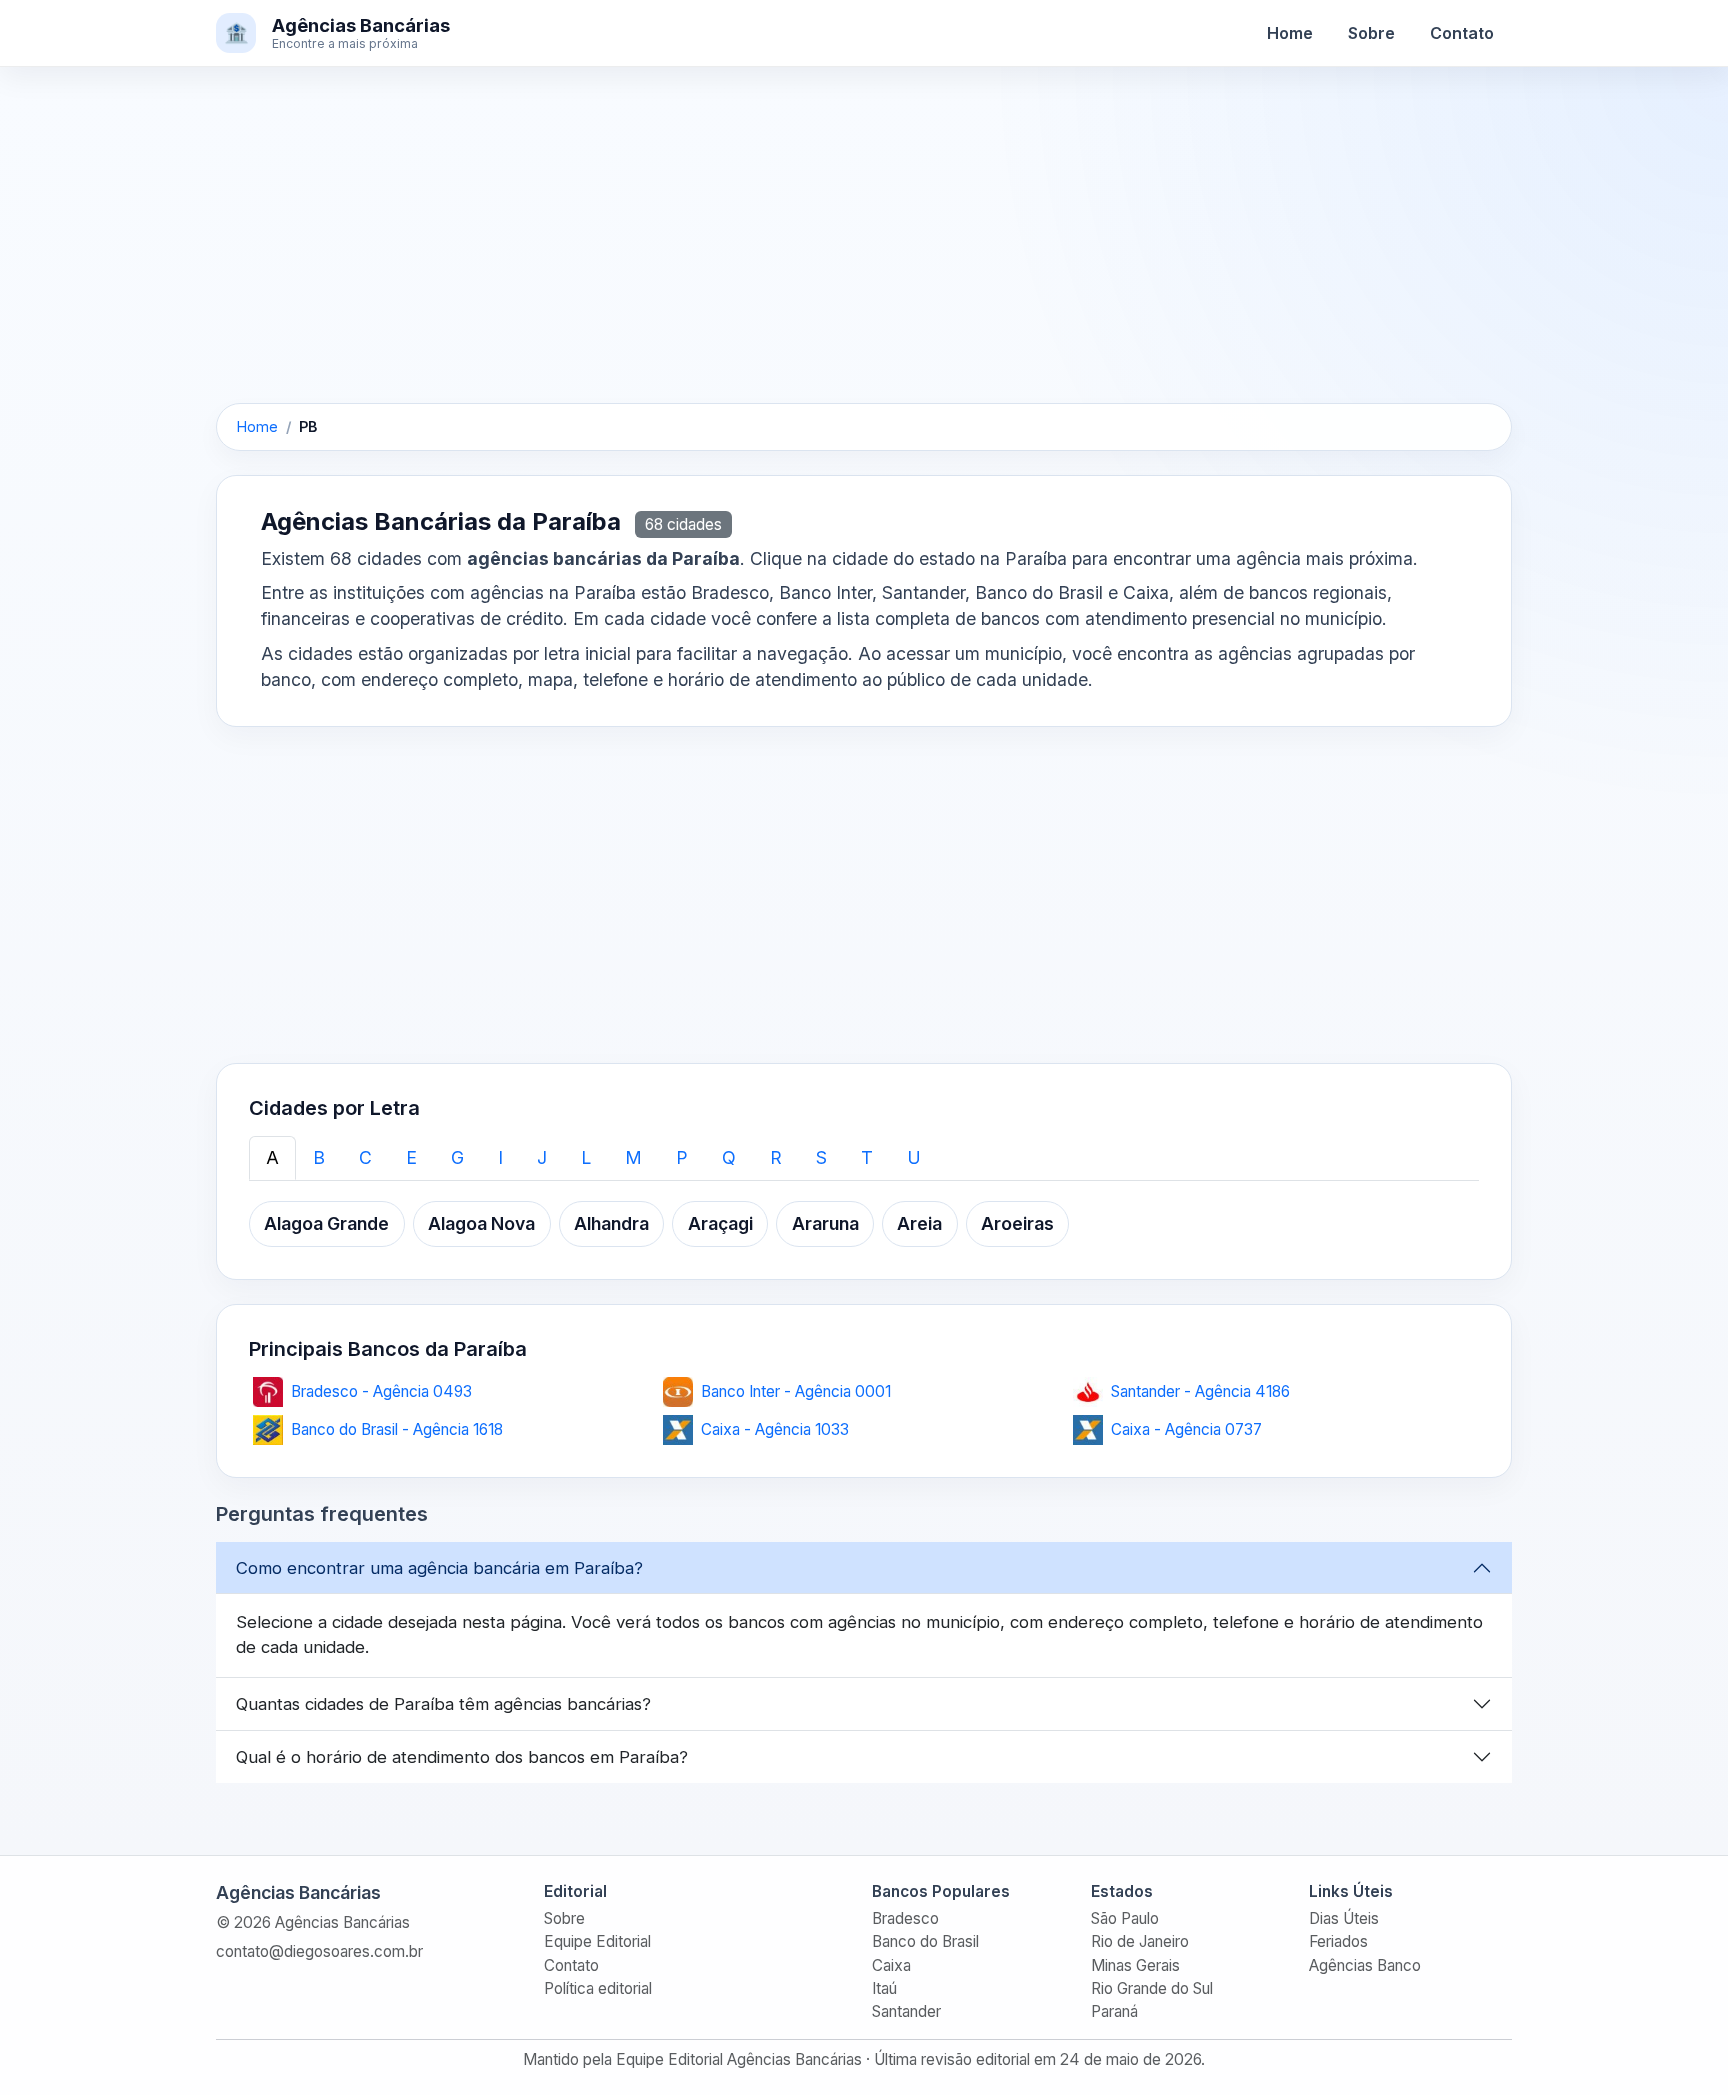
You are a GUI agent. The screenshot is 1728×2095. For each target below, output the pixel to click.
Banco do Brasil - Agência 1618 (397, 1429)
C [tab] (365, 1157)
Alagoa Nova (481, 1223)
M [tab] (633, 1157)
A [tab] (272, 1157)
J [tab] (542, 1157)
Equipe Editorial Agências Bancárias (739, 2059)
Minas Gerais (1135, 1965)
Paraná (1114, 2011)
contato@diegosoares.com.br (319, 1951)
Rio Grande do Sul (1152, 1988)
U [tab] (914, 1157)
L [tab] (586, 1157)
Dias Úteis (1344, 1918)
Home (1290, 33)
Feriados (1338, 1941)
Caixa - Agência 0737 (1186, 1429)
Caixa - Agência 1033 (775, 1429)
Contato (1462, 33)
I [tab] (500, 1157)
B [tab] (319, 1157)
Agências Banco (1365, 1965)
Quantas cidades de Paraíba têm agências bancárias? (443, 1704)
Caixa (891, 1965)
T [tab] (867, 1157)
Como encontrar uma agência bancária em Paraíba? (439, 1568)
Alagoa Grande (326, 1223)
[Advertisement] (864, 255)
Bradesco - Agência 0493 (381, 1391)
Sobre (1371, 33)
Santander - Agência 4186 (1200, 1391)
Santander (906, 2011)
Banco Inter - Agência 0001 (796, 1391)
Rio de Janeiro (1140, 1941)
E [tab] (411, 1157)
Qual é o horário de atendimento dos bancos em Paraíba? (462, 1757)
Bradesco (905, 1918)
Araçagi (720, 1223)
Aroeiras (1017, 1223)
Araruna (825, 1223)
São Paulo (1125, 1918)
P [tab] (682, 1157)
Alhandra (611, 1223)
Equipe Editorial (597, 1941)
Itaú (884, 1988)
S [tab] (821, 1157)
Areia (919, 1223)
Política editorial (598, 1988)
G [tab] (457, 1157)
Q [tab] (729, 1157)
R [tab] (776, 1157)
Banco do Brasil (925, 1941)
